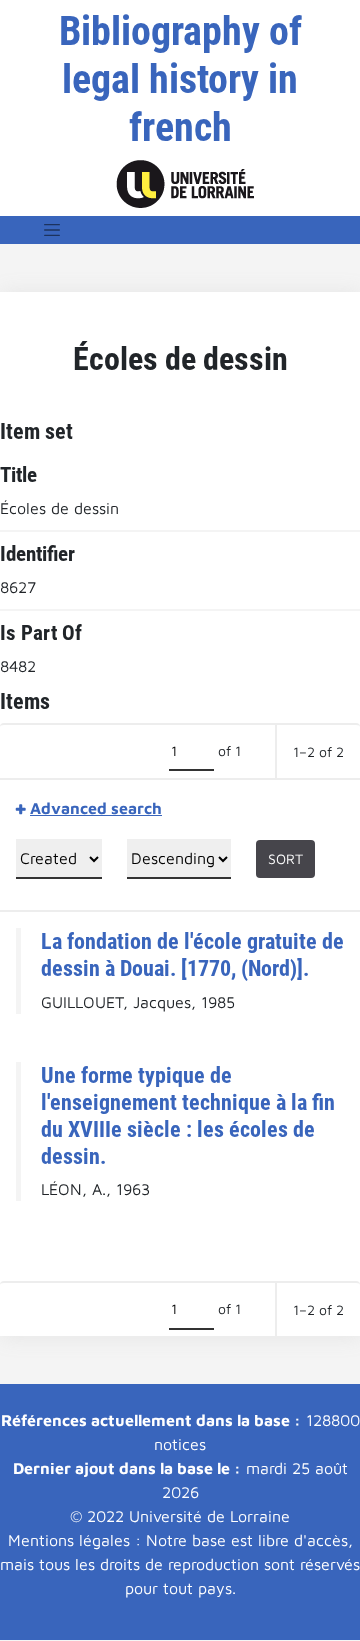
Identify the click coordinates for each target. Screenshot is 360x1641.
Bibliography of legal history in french (180, 79)
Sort (285, 858)
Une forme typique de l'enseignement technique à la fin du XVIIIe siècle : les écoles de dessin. (188, 1115)
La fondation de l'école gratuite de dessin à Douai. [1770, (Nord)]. (192, 954)
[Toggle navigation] (52, 230)
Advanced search (96, 808)
